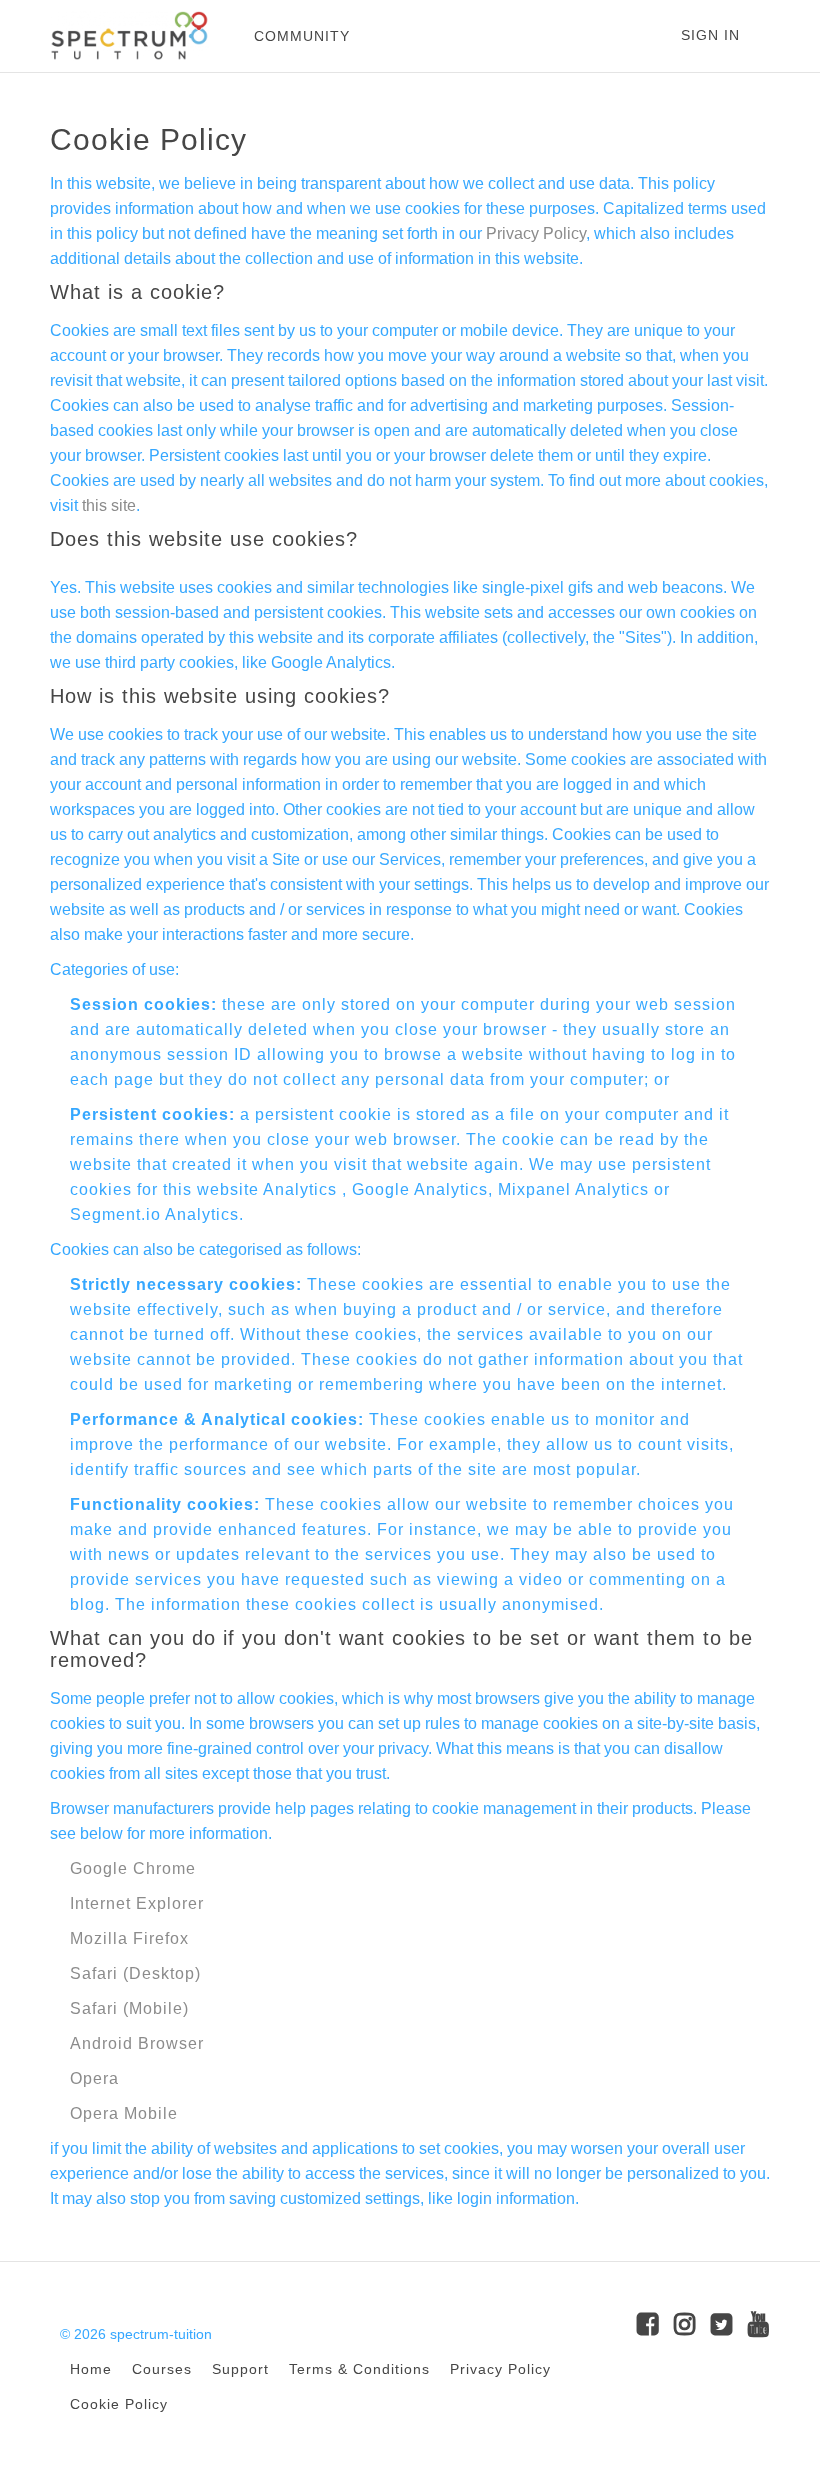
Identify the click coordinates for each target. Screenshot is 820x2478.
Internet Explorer (137, 1903)
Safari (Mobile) (129, 2008)
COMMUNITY (302, 36)
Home (91, 2369)
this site (109, 505)
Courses (162, 2369)
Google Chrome (133, 1868)
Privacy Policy (536, 233)
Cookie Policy (119, 2404)
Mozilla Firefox (129, 1938)
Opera (94, 2078)
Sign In (710, 35)
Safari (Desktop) (135, 1973)
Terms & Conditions (359, 2369)
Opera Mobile (124, 2113)
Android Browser (137, 2043)
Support (240, 2369)
